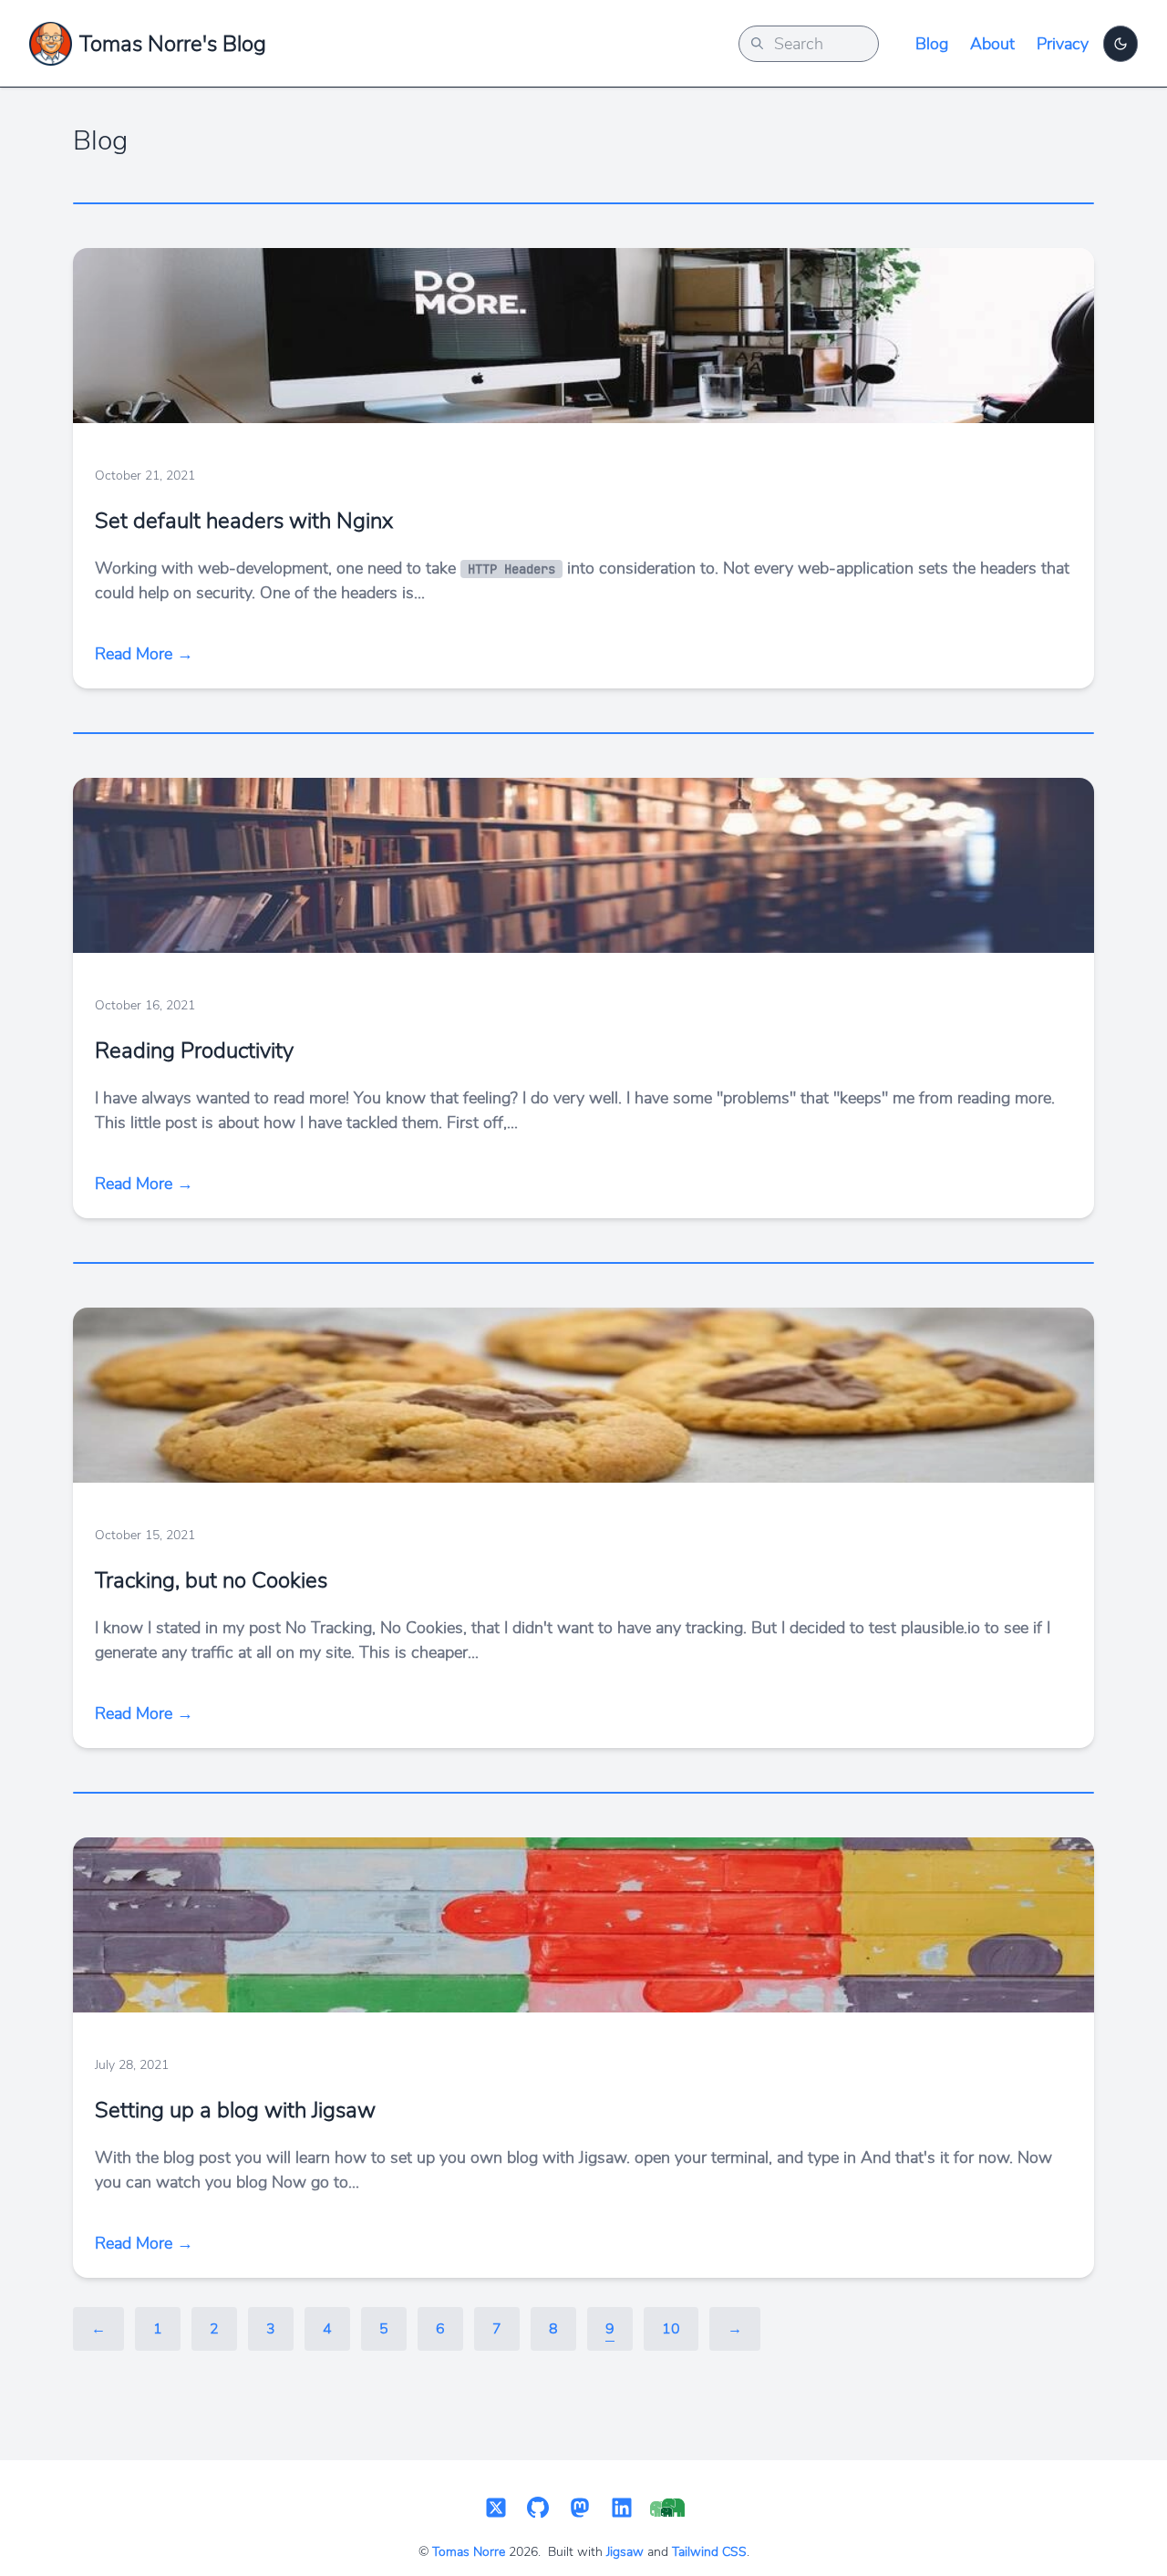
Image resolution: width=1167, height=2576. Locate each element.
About (992, 44)
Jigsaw (625, 2552)
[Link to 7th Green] (667, 2509)
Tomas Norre (469, 2552)
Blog (932, 44)
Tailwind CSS (709, 2552)
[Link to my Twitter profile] (496, 2509)
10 (671, 2329)
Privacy (1063, 44)
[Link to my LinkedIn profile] (622, 2509)
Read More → (144, 654)
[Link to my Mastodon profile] (580, 2509)
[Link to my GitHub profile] (538, 2509)
